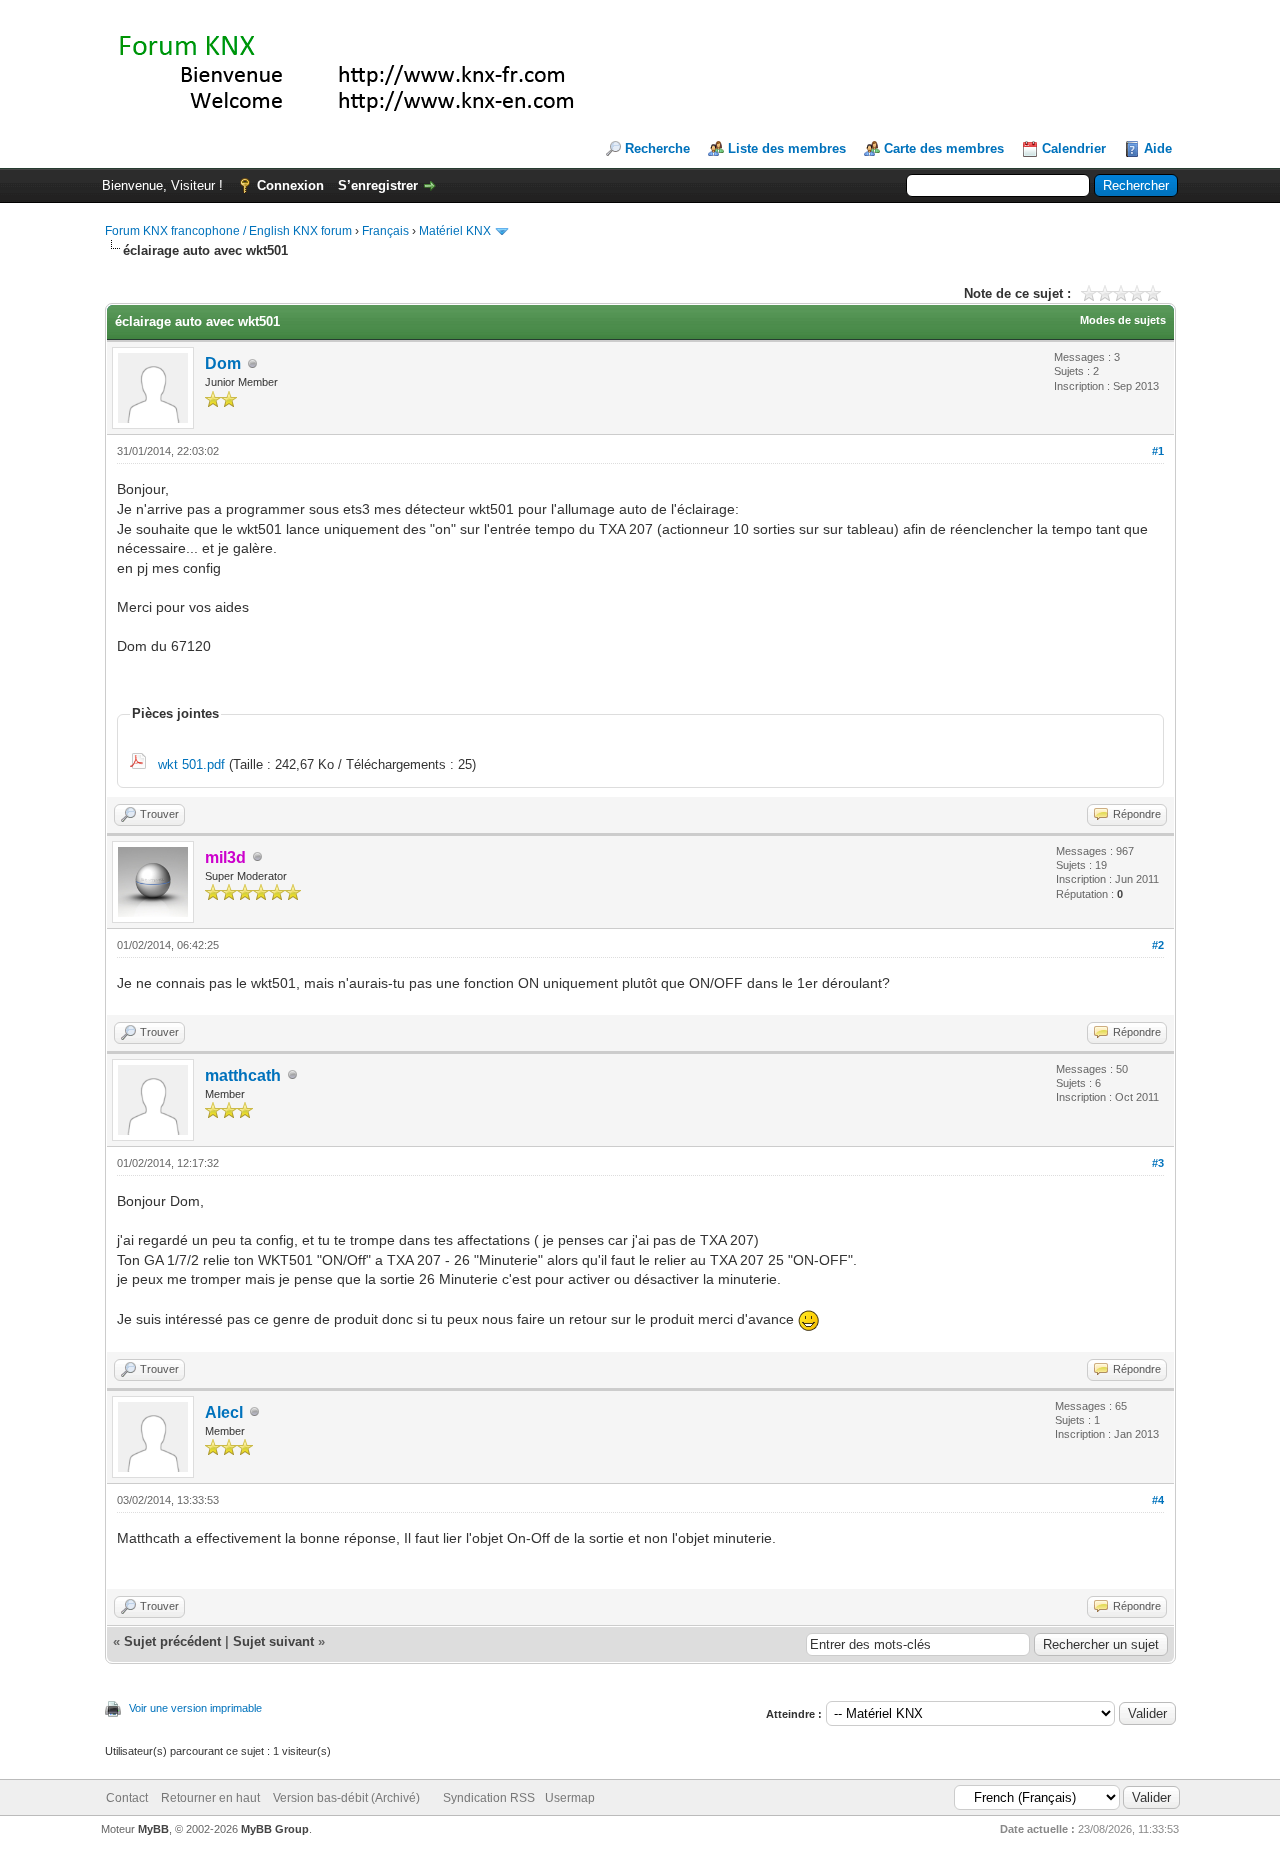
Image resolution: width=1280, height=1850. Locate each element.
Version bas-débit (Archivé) (346, 1798)
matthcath (243, 1075)
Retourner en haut (210, 1798)
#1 (1158, 451)
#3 (1158, 1163)
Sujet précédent (172, 1641)
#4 (1158, 1500)
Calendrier (1074, 148)
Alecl (224, 1412)
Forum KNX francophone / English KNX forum (228, 231)
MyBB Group (275, 1829)
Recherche (657, 148)
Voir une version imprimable (195, 1708)
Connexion (290, 185)
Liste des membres (787, 148)
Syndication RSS (489, 1798)
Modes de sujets (1123, 320)
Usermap (570, 1798)
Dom (223, 363)
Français (385, 231)
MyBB (153, 1829)
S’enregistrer (378, 185)
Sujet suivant (273, 1641)
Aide (1158, 148)
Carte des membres (944, 148)
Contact (127, 1798)
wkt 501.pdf (191, 764)
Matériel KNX (455, 231)
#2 (1158, 945)
